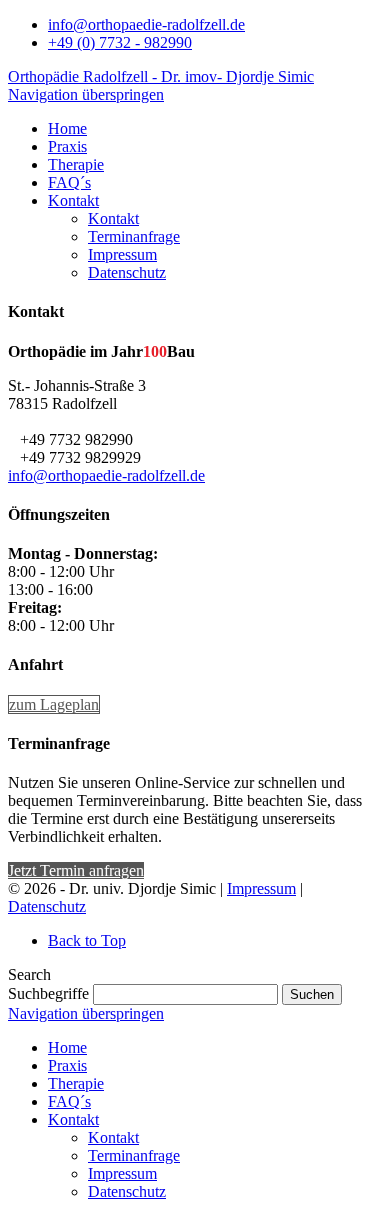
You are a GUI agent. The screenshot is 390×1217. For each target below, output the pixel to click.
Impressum (261, 888)
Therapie (76, 1083)
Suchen (312, 994)
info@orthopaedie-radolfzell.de (146, 24)
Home (67, 1047)
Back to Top (87, 940)
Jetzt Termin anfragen (76, 870)
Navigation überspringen (86, 94)
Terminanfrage (134, 1155)
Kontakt (73, 1119)
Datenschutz (47, 906)
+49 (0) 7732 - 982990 (120, 42)
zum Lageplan (54, 704)
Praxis (67, 1065)
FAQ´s (69, 1101)
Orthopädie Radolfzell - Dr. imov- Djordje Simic (161, 76)
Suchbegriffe (48, 993)
